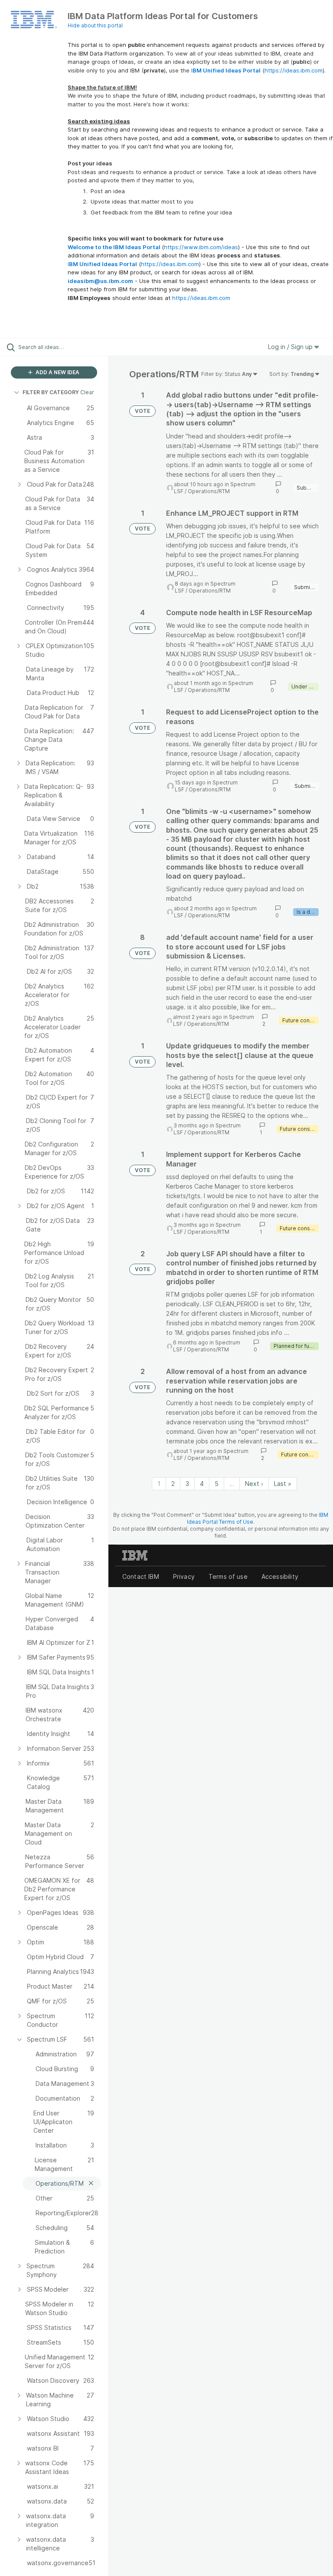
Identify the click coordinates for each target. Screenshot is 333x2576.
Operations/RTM (209, 491)
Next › (254, 1484)
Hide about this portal (95, 25)
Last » (283, 1484)
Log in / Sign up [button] (291, 347)
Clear (87, 392)
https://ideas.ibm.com (294, 70)
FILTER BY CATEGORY (51, 392)
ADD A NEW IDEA (57, 372)
